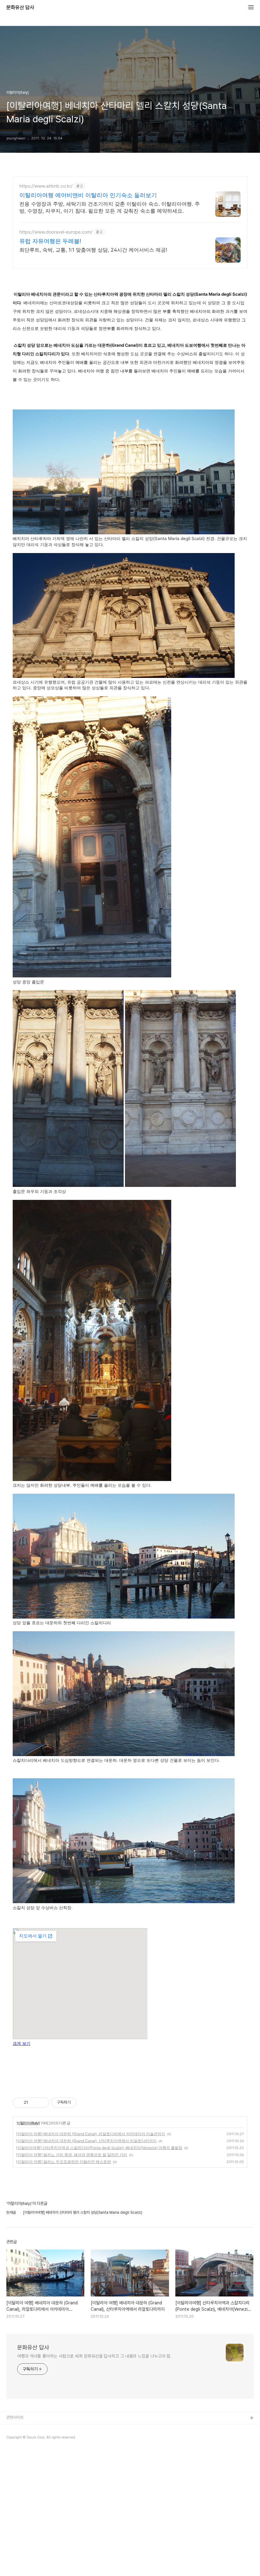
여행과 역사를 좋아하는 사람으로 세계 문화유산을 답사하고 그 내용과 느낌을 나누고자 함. (94, 2356)
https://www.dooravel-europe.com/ (56, 232)
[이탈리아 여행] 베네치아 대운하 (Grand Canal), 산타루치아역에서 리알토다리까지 (86, 2141)
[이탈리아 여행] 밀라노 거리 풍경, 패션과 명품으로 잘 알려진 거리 (72, 2155)
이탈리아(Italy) (28, 2123)
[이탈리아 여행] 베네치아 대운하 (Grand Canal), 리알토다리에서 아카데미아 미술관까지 (91, 2134)
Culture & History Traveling (32, 2428)
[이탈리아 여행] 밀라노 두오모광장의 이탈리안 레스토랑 (64, 2162)
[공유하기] (34, 2103)
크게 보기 (22, 2044)
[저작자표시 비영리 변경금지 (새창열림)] (85, 2103)
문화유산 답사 (20, 8)
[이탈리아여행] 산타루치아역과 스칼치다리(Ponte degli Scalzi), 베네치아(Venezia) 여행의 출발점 (99, 2148)
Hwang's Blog (19, 2439)
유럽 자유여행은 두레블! (50, 241)
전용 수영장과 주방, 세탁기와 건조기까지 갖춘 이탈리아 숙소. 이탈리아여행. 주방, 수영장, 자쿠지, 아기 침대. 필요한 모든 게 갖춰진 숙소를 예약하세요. (110, 207)
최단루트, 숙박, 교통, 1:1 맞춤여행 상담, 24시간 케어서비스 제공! (93, 250)
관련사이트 (15, 2417)
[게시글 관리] (42, 2103)
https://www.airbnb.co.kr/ (46, 186)
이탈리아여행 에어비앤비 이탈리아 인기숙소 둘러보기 (88, 195)
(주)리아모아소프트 (22, 2449)
